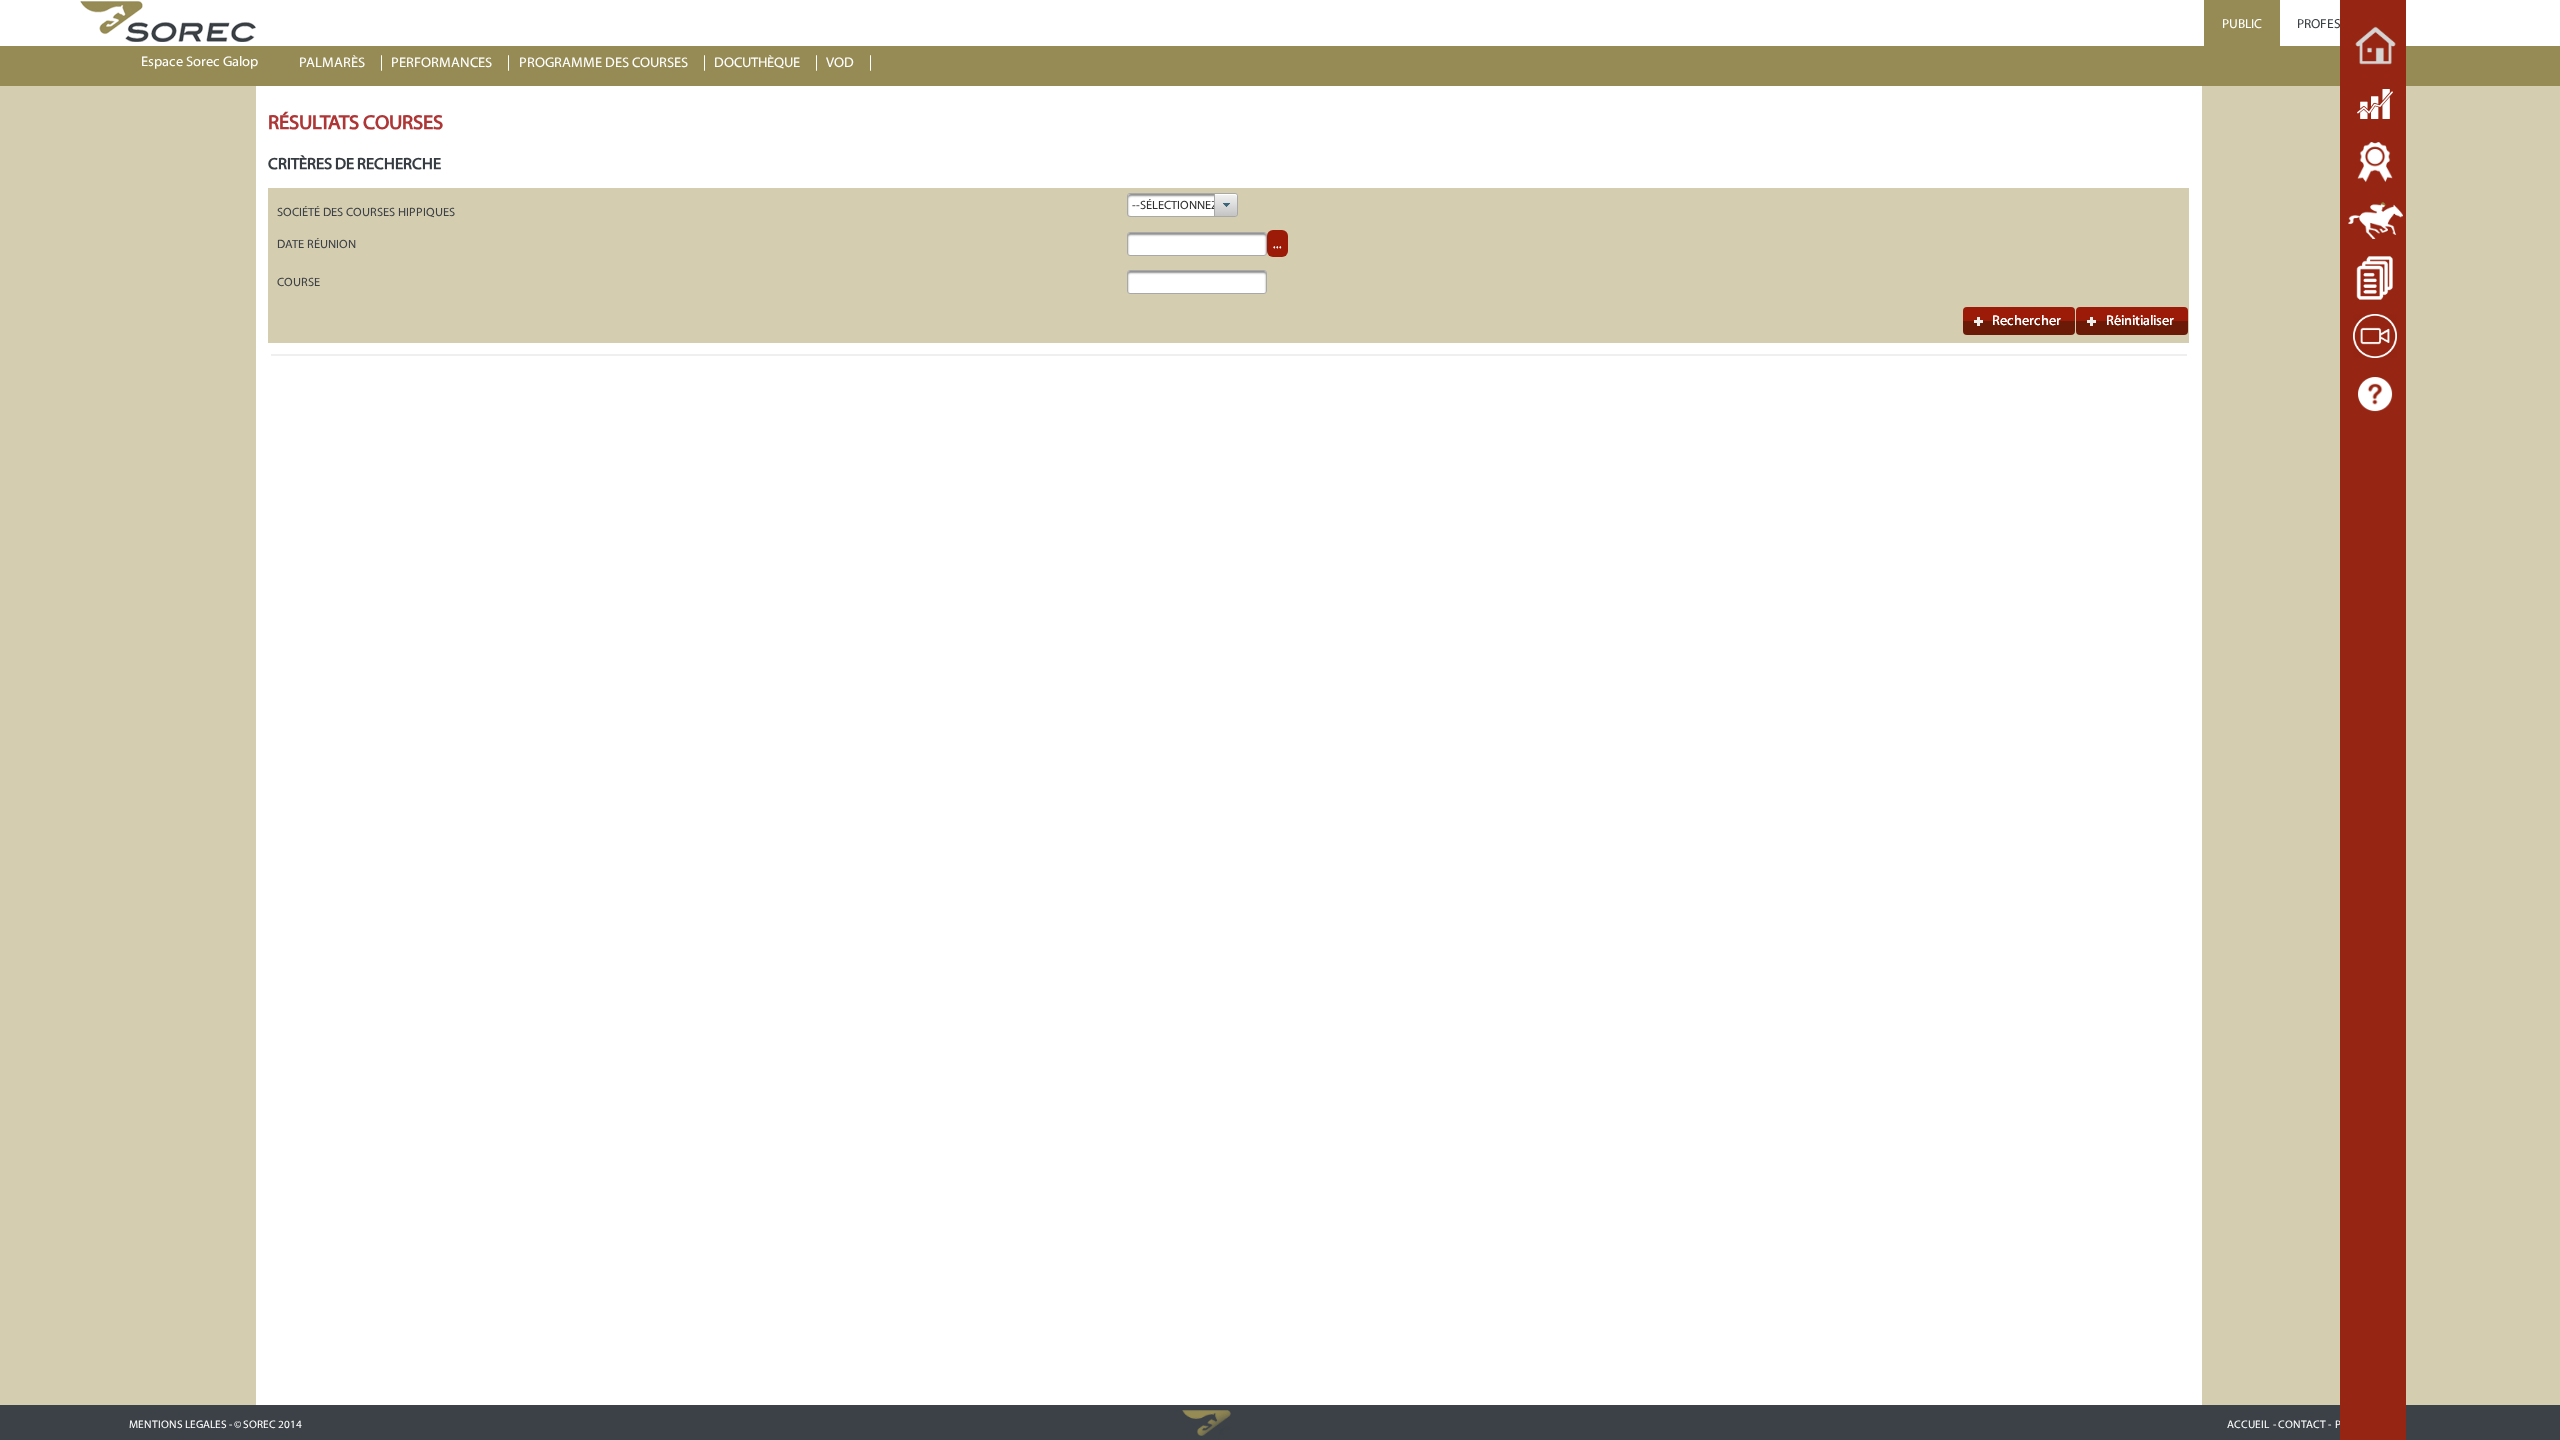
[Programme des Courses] (2375, 220)
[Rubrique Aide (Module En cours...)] (2375, 394)
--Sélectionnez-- (1179, 205)
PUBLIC (2242, 23)
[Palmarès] (2375, 104)
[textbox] (1197, 244)
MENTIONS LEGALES (178, 1424)
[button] (2019, 321)
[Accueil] (2375, 46)
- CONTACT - (2302, 1424)
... (1277, 244)
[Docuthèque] (2375, 278)
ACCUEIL (2248, 1424)
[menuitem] (341, 63)
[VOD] (2375, 336)
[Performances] (2375, 162)
